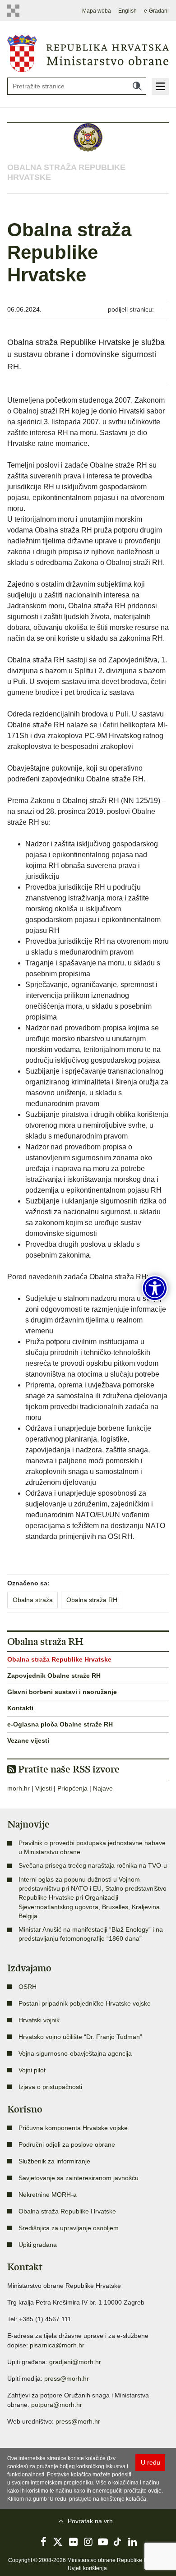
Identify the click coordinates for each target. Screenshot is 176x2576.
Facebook (43, 2542)
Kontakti (20, 1708)
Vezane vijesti (28, 1740)
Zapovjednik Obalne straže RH (54, 1676)
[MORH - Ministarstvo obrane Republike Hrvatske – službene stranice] (88, 53)
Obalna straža (33, 1600)
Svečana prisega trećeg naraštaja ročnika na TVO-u (93, 1865)
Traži (137, 86)
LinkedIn (133, 2542)
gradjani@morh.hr (75, 2362)
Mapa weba (97, 11)
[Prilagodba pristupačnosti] (155, 1288)
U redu (151, 2462)
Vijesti (44, 1788)
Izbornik (160, 87)
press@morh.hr (67, 2379)
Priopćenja (72, 1788)
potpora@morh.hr (57, 2405)
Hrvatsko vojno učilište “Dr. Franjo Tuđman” (80, 2037)
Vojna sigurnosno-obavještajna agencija (75, 2053)
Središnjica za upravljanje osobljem (69, 2228)
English (127, 11)
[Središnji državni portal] (15, 11)
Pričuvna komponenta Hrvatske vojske (73, 2128)
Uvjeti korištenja (87, 2568)
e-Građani (156, 11)
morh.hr (19, 1788)
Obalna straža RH (92, 1600)
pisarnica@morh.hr (57, 2345)
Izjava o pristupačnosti (50, 2087)
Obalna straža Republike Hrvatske (59, 1659)
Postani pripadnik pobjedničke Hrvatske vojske (85, 2003)
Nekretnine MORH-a (48, 2195)
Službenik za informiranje (54, 2161)
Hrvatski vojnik (39, 2020)
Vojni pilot (32, 2070)
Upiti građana (38, 2245)
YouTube (103, 2542)
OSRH (28, 1987)
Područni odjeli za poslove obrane (67, 2144)
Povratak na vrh (90, 2521)
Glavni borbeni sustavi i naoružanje (62, 1692)
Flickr (73, 2542)
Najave (103, 1788)
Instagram (88, 2542)
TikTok (118, 2542)
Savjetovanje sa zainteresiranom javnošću (79, 2178)
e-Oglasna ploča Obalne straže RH (60, 1724)
